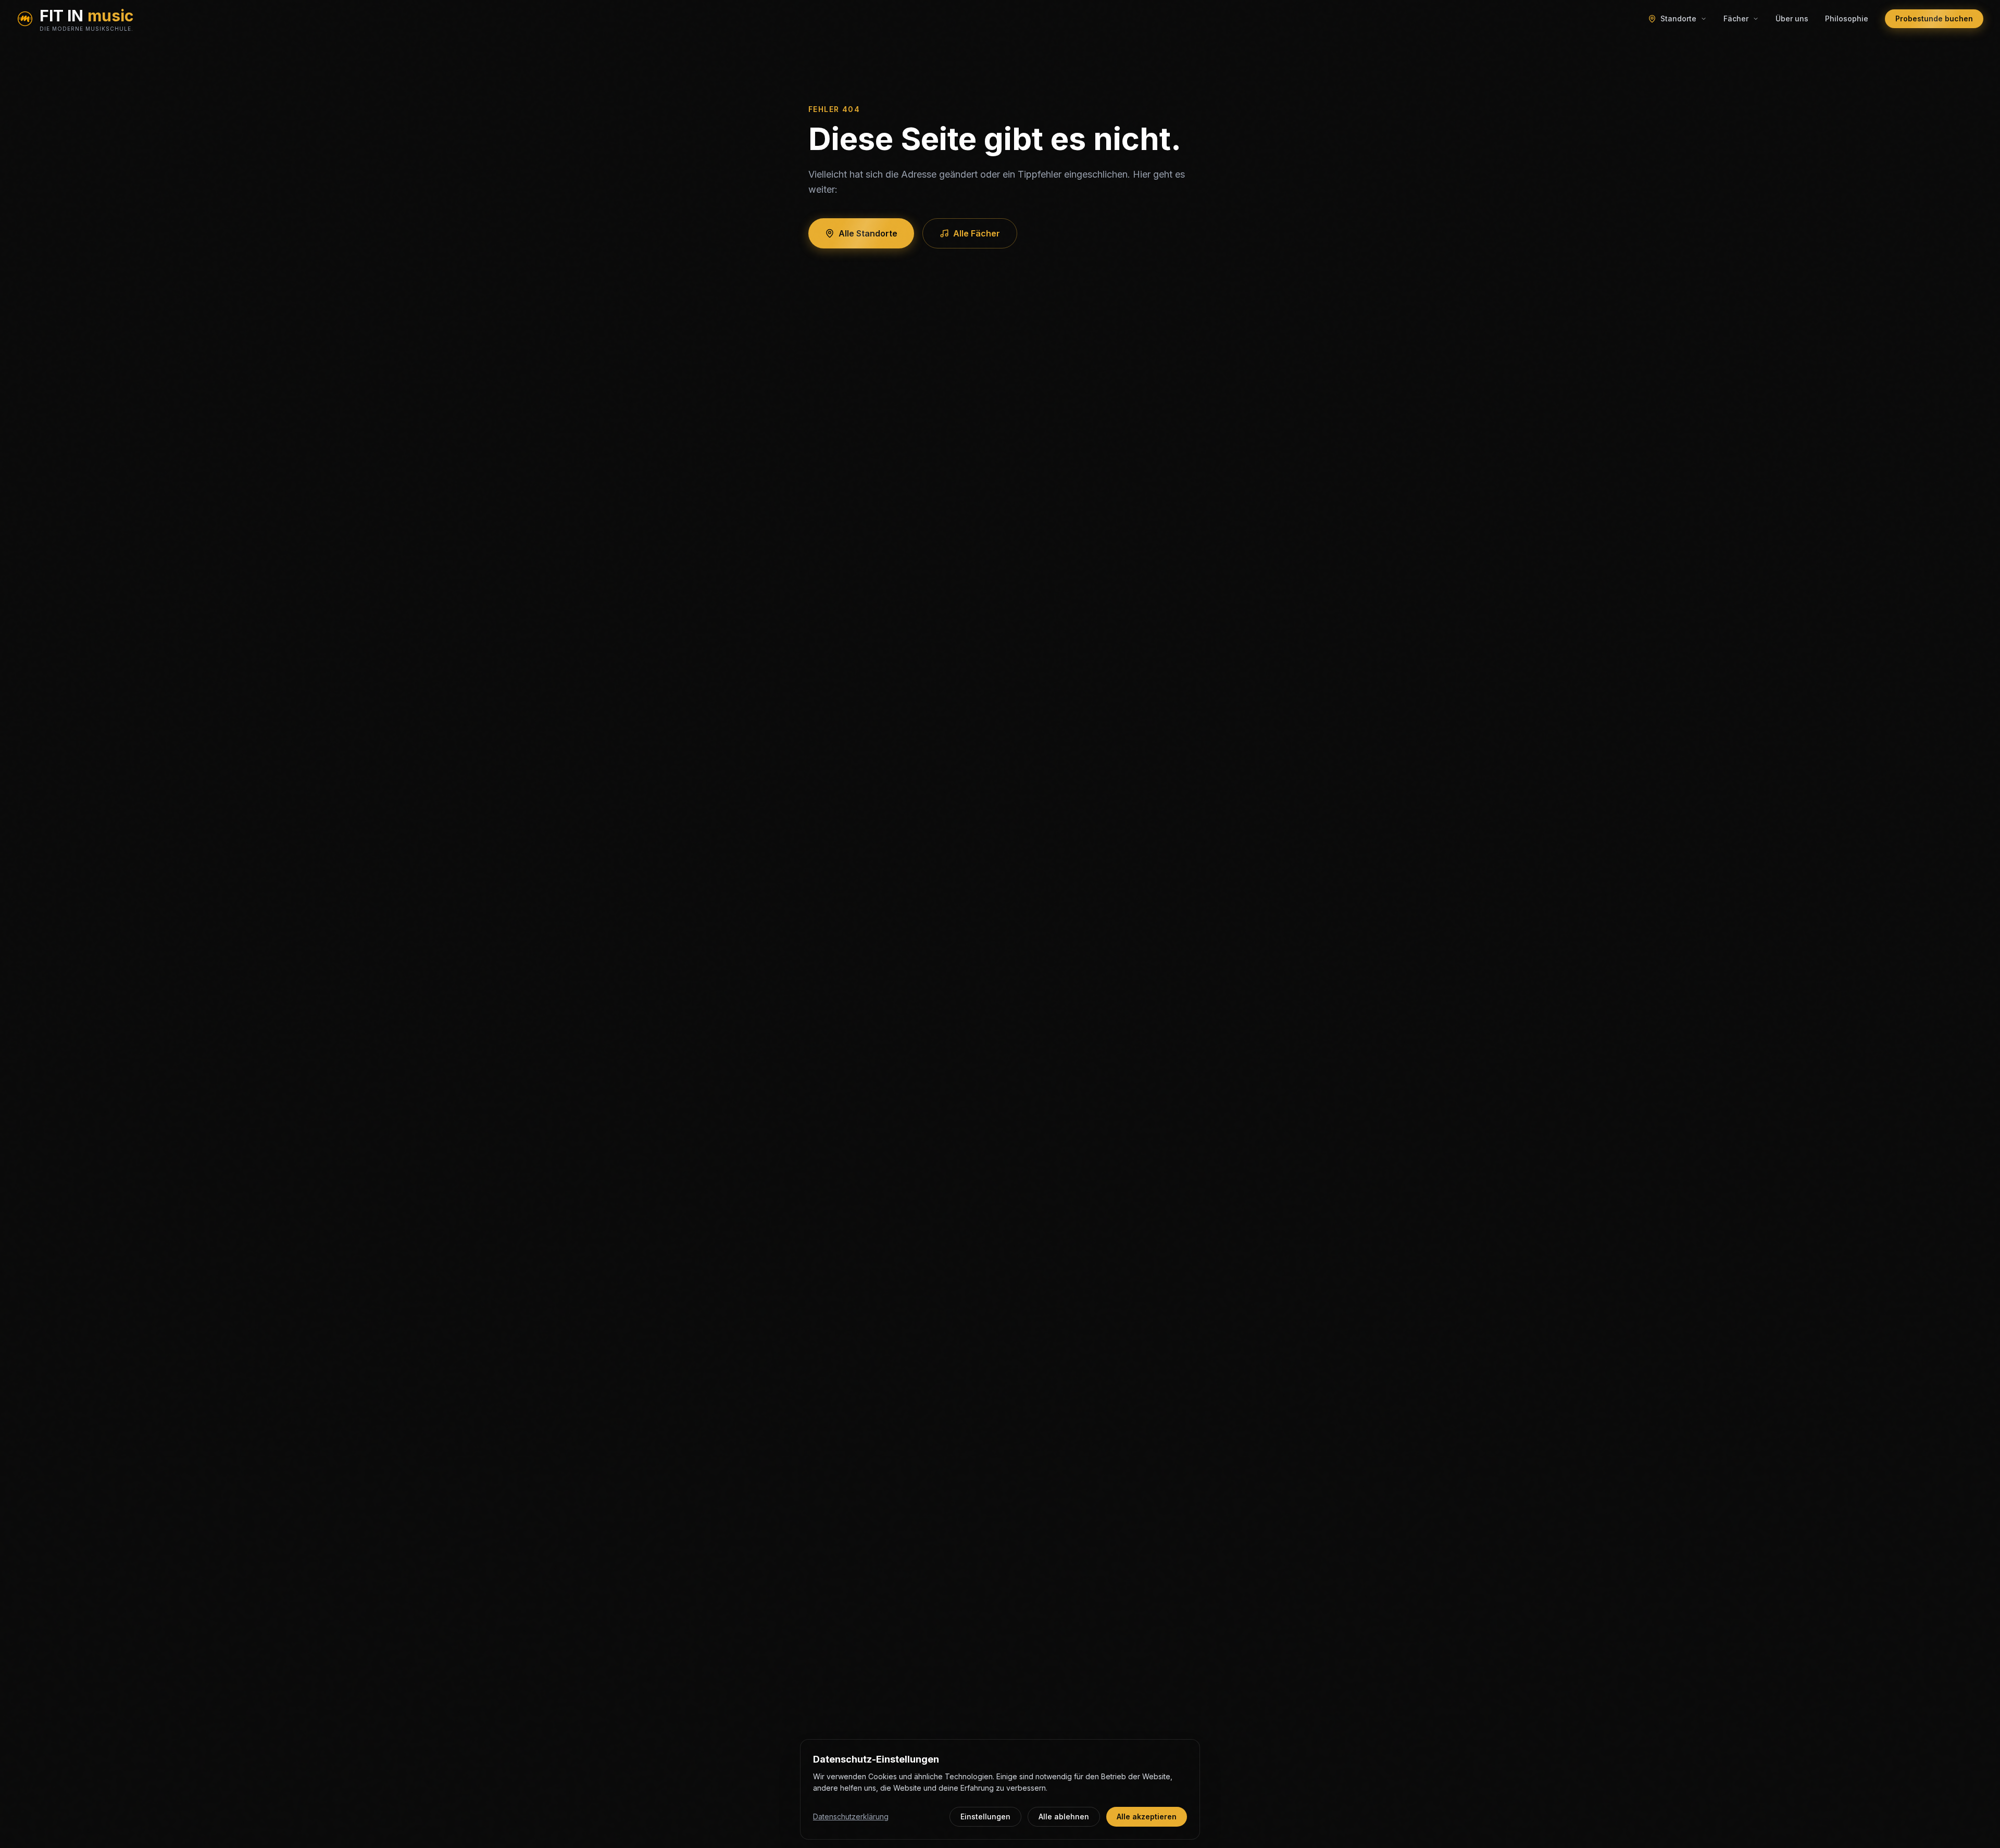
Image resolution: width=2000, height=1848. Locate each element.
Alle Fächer (977, 233)
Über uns (1792, 18)
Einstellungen (985, 1816)
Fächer (1736, 18)
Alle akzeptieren (1147, 1816)
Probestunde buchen (1934, 18)
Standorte (1678, 18)
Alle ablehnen (1064, 1816)
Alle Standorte (868, 233)
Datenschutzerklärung (851, 1816)
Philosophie (1847, 18)
